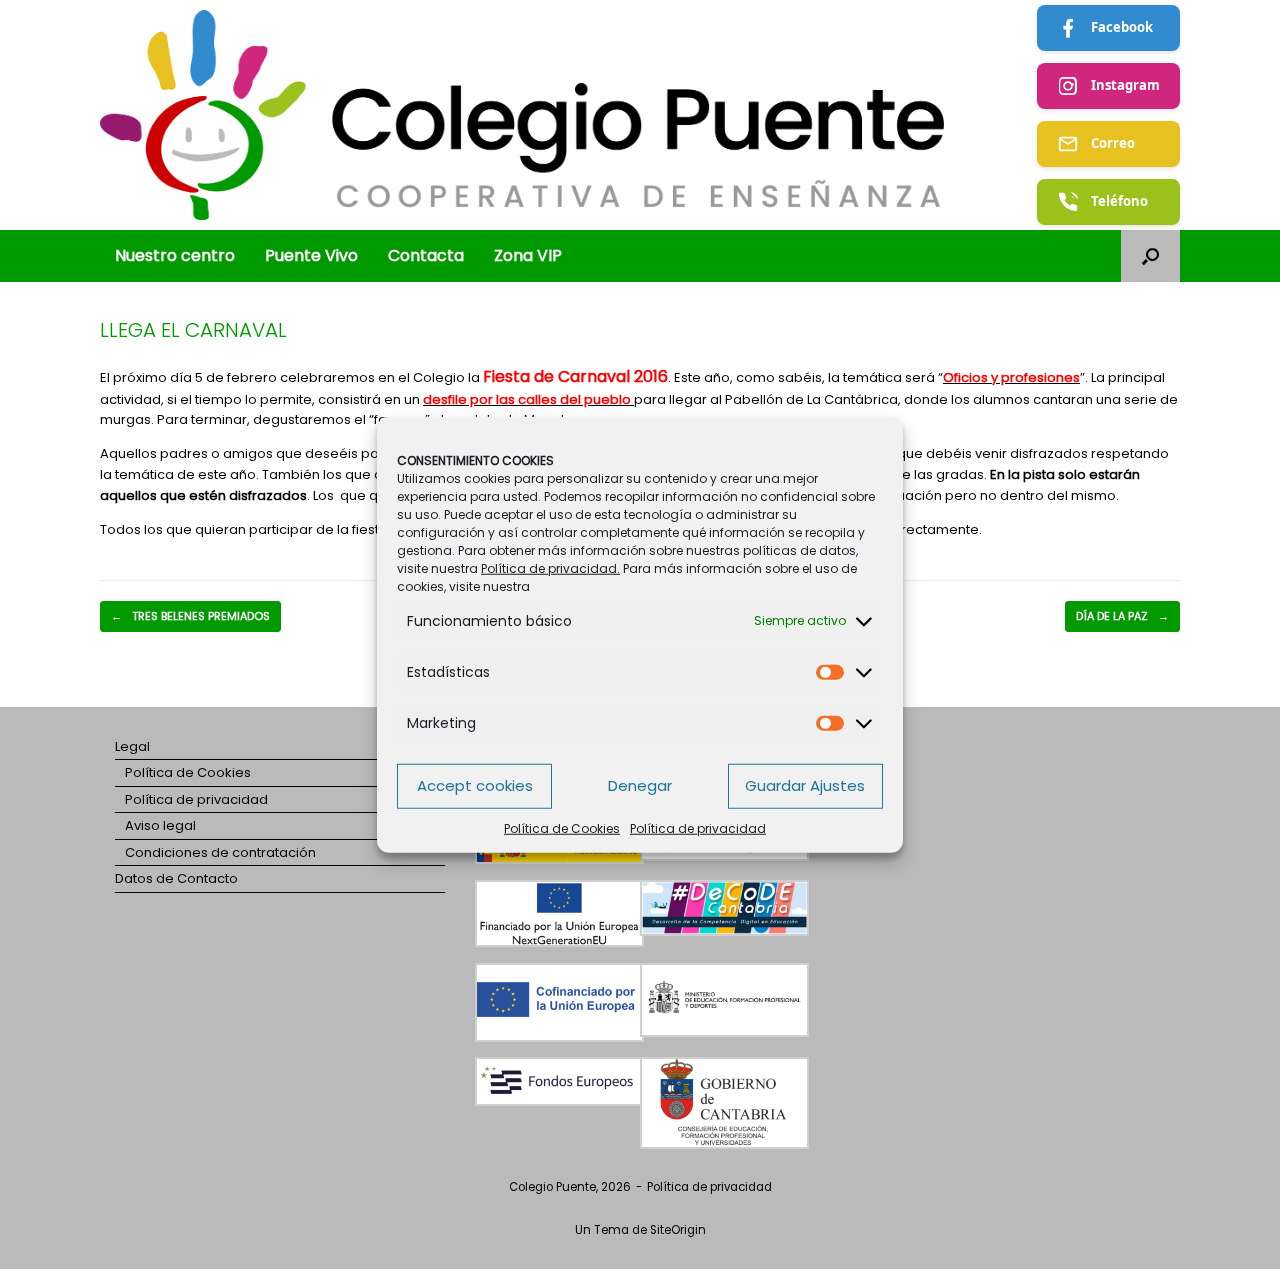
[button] (1150, 256)
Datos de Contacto (176, 878)
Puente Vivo (311, 255)
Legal (132, 746)
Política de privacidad (698, 827)
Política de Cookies (562, 827)
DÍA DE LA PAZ (1122, 616)
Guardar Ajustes (805, 785)
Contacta (426, 255)
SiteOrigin (678, 1230)
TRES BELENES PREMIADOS (190, 616)
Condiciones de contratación (220, 852)
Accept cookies (475, 785)
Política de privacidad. (550, 567)
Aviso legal (160, 825)
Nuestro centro (175, 255)
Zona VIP (528, 255)
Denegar (640, 785)
